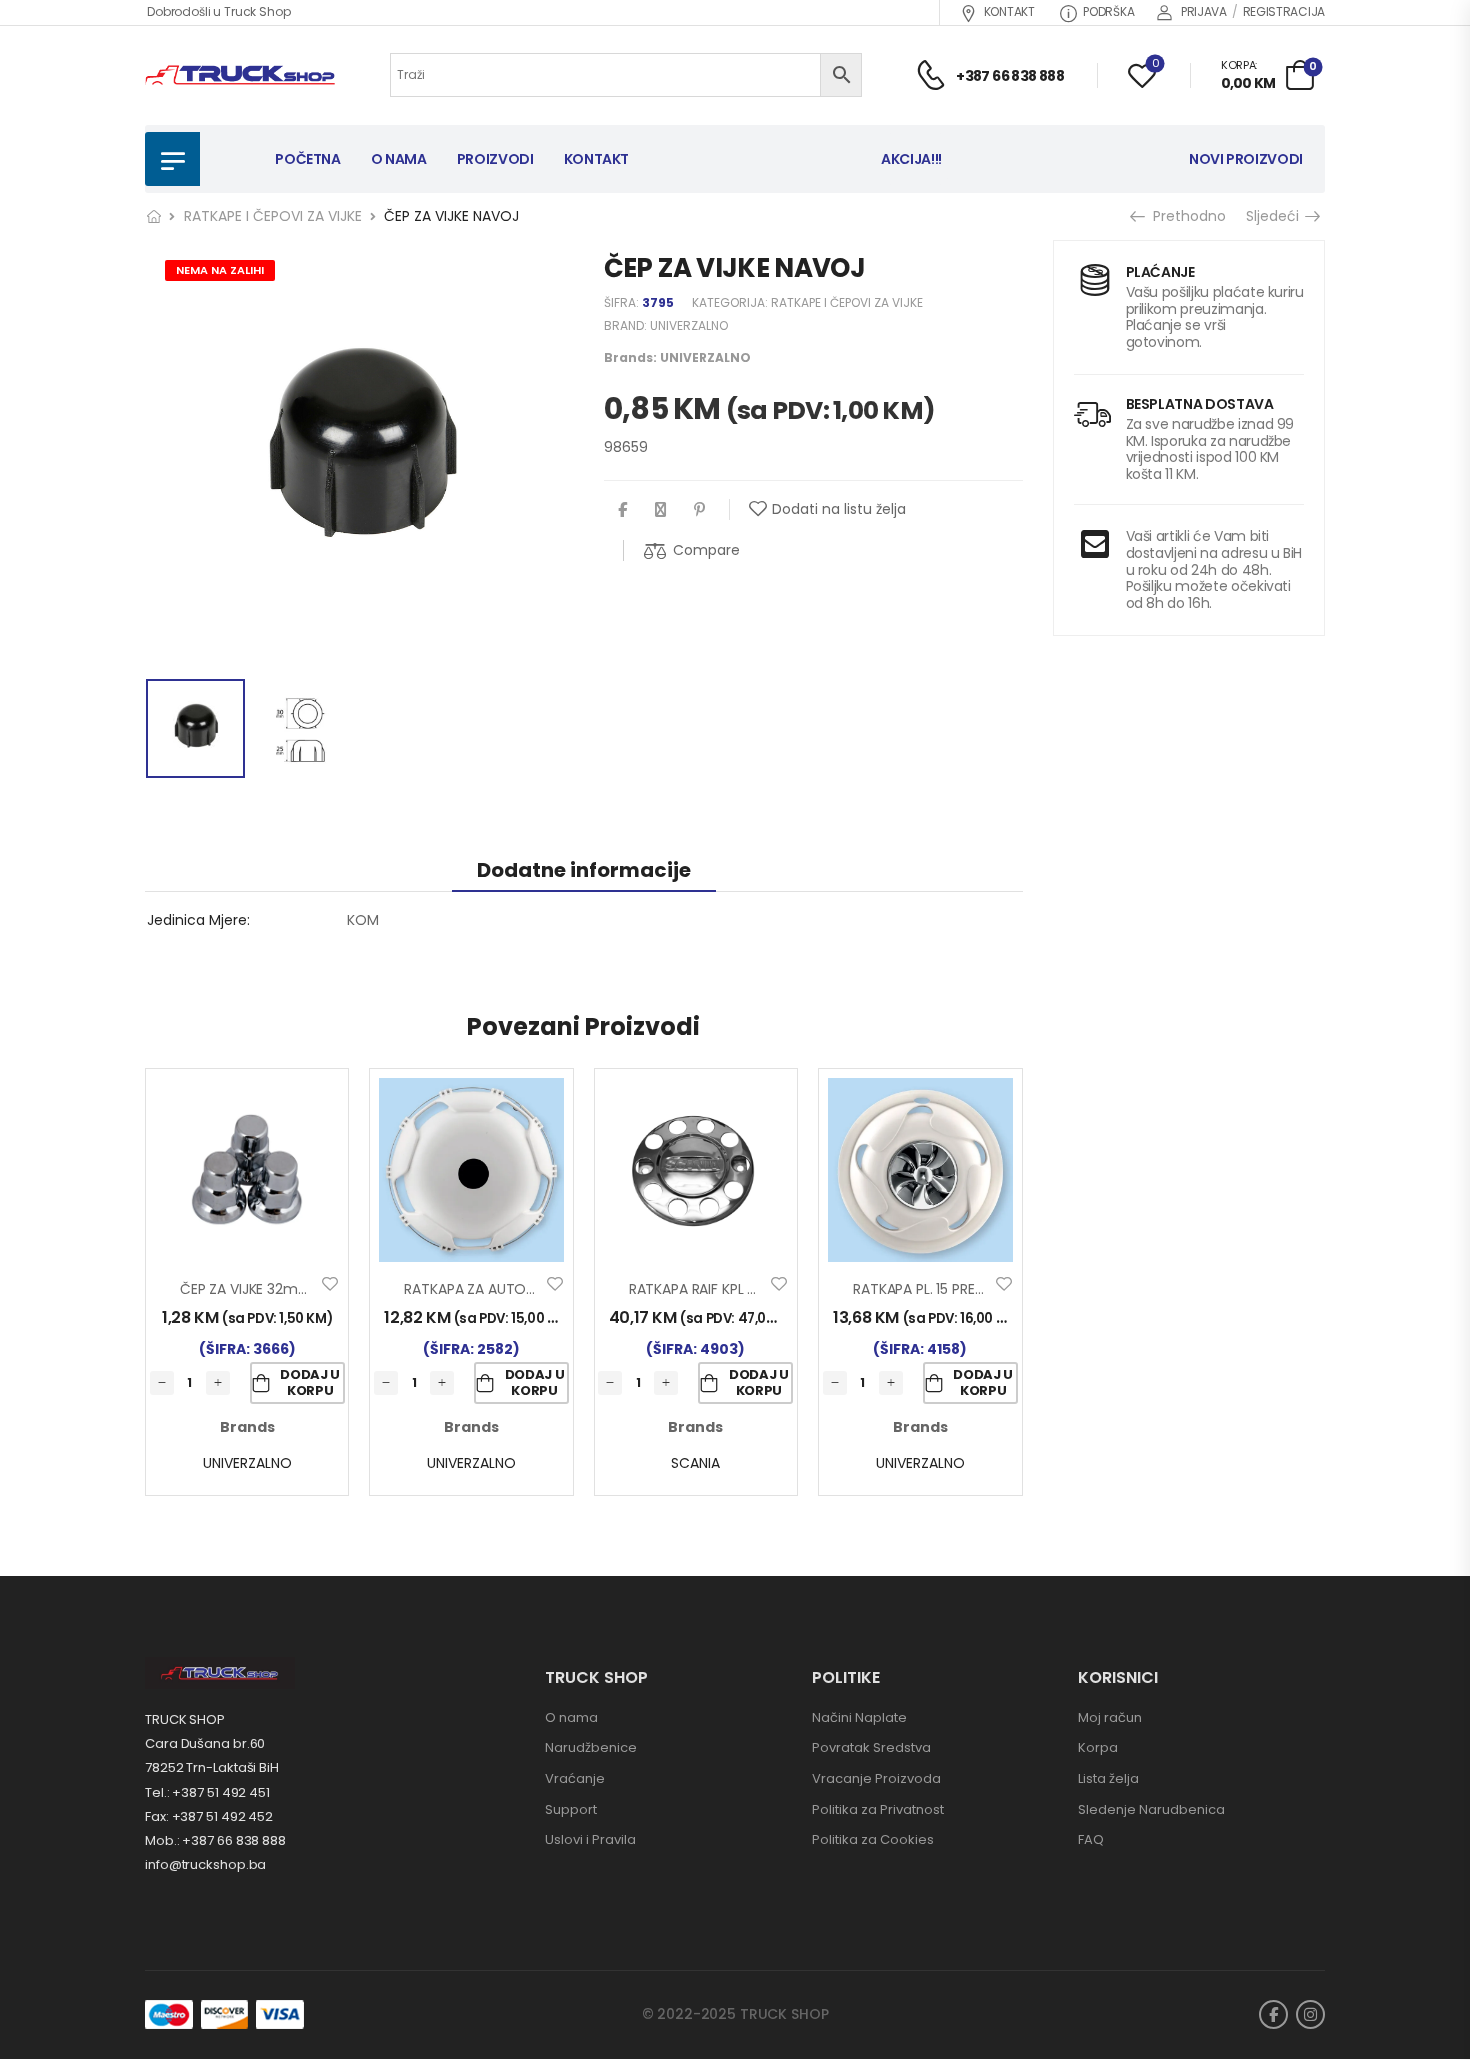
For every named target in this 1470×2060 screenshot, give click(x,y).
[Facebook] (622, 509)
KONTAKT (1009, 11)
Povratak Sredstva (871, 1747)
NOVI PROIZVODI (1246, 159)
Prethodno (1184, 216)
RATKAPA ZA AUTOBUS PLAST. (500, 1289)
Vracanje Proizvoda (876, 1778)
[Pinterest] (699, 509)
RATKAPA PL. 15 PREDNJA (931, 1289)
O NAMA (399, 159)
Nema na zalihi (220, 270)
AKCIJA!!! (911, 159)
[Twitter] (660, 509)
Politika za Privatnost (878, 1809)
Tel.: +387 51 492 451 (207, 1792)
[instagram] (1310, 2014)
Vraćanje (575, 1778)
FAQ (1091, 1839)
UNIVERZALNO (689, 325)
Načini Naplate (859, 1717)
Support (571, 1809)
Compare (706, 550)
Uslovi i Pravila (590, 1839)
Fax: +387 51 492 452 (209, 1816)
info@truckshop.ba (205, 1864)
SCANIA (695, 1463)
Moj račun (1110, 1717)
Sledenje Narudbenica (1151, 1809)
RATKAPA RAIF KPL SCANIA (712, 1289)
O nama (571, 1717)
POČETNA (308, 159)
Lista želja (1108, 1778)
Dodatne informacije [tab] (584, 870)
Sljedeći (1274, 216)
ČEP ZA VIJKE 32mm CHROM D (281, 1289)
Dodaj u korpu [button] (310, 1382)
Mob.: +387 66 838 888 (215, 1840)
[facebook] (1273, 2014)
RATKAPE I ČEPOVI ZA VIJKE (273, 216)
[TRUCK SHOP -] (240, 75)
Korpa (1098, 1747)
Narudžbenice (591, 1747)
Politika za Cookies (873, 1839)
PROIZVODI (495, 159)
